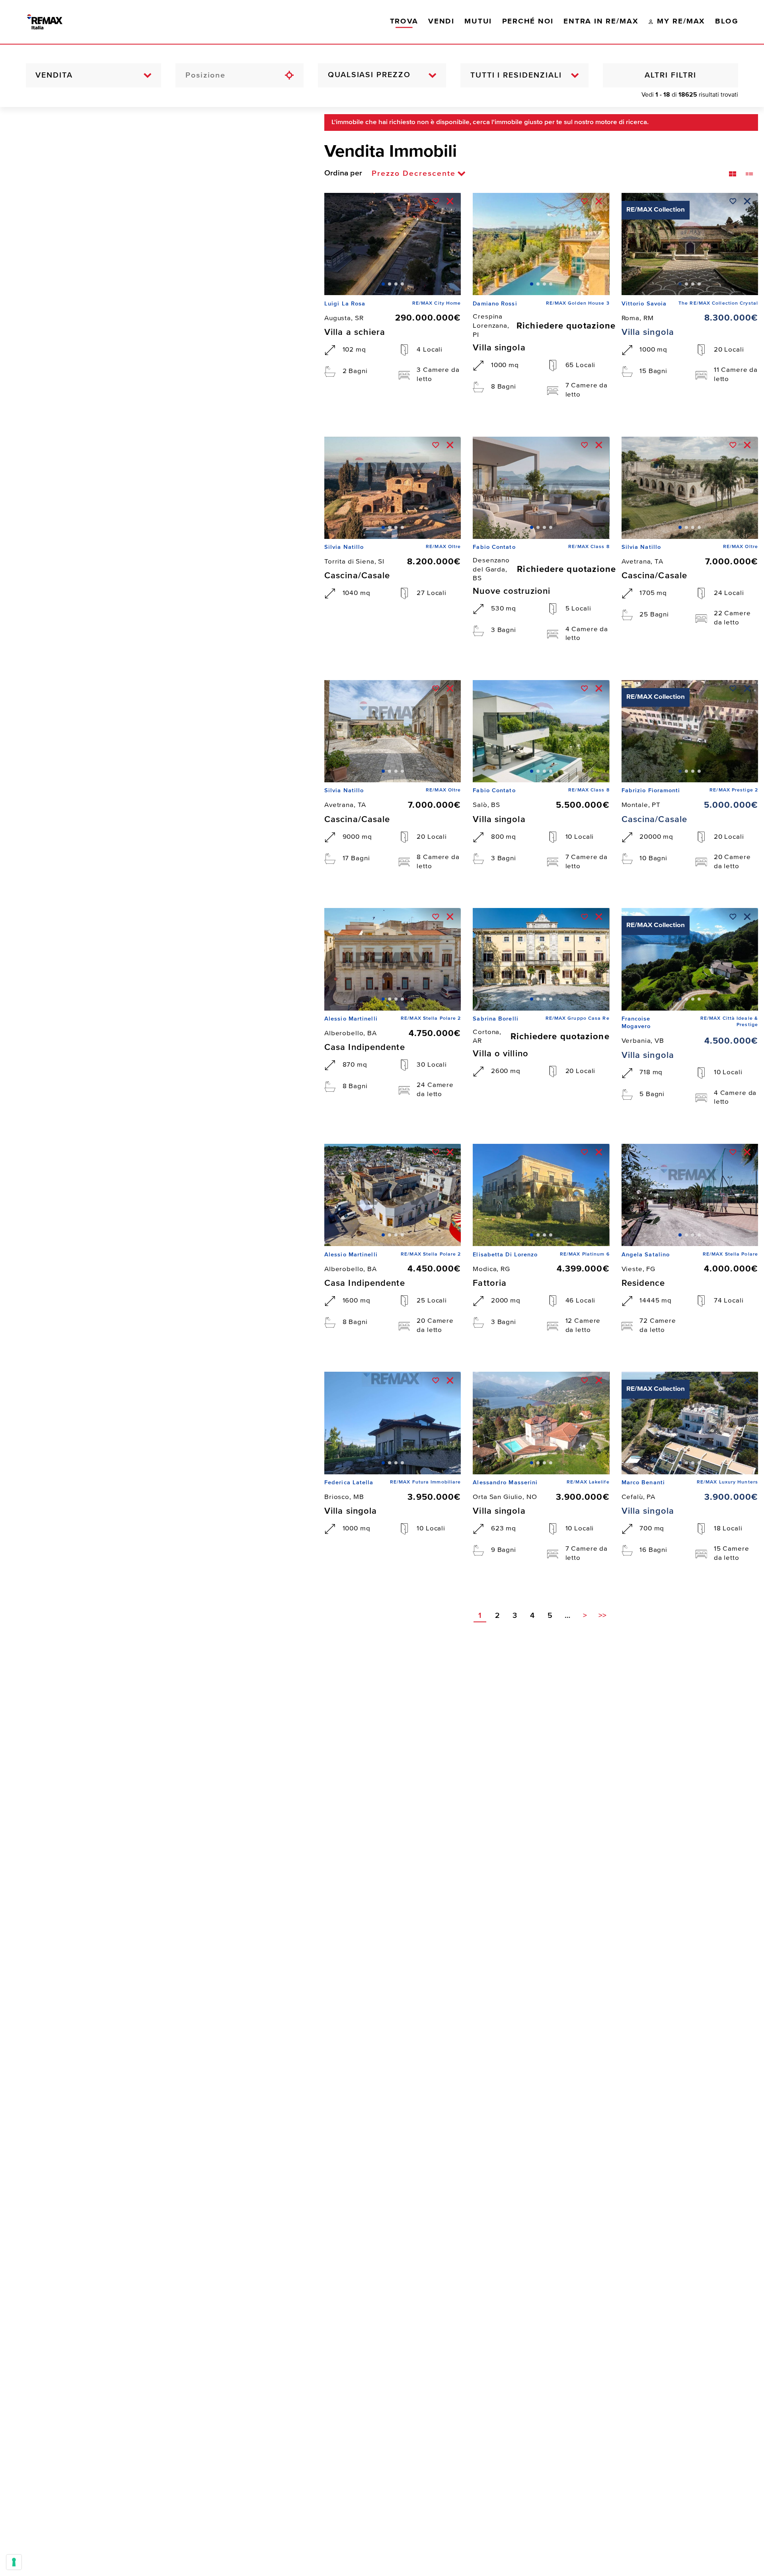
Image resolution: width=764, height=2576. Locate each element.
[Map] (156, 1341)
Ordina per (343, 173)
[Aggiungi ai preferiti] (436, 201)
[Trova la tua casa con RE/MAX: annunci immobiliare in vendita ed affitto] (54, 22)
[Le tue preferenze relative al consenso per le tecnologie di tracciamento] (14, 2562)
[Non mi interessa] (450, 201)
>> (602, 1616)
